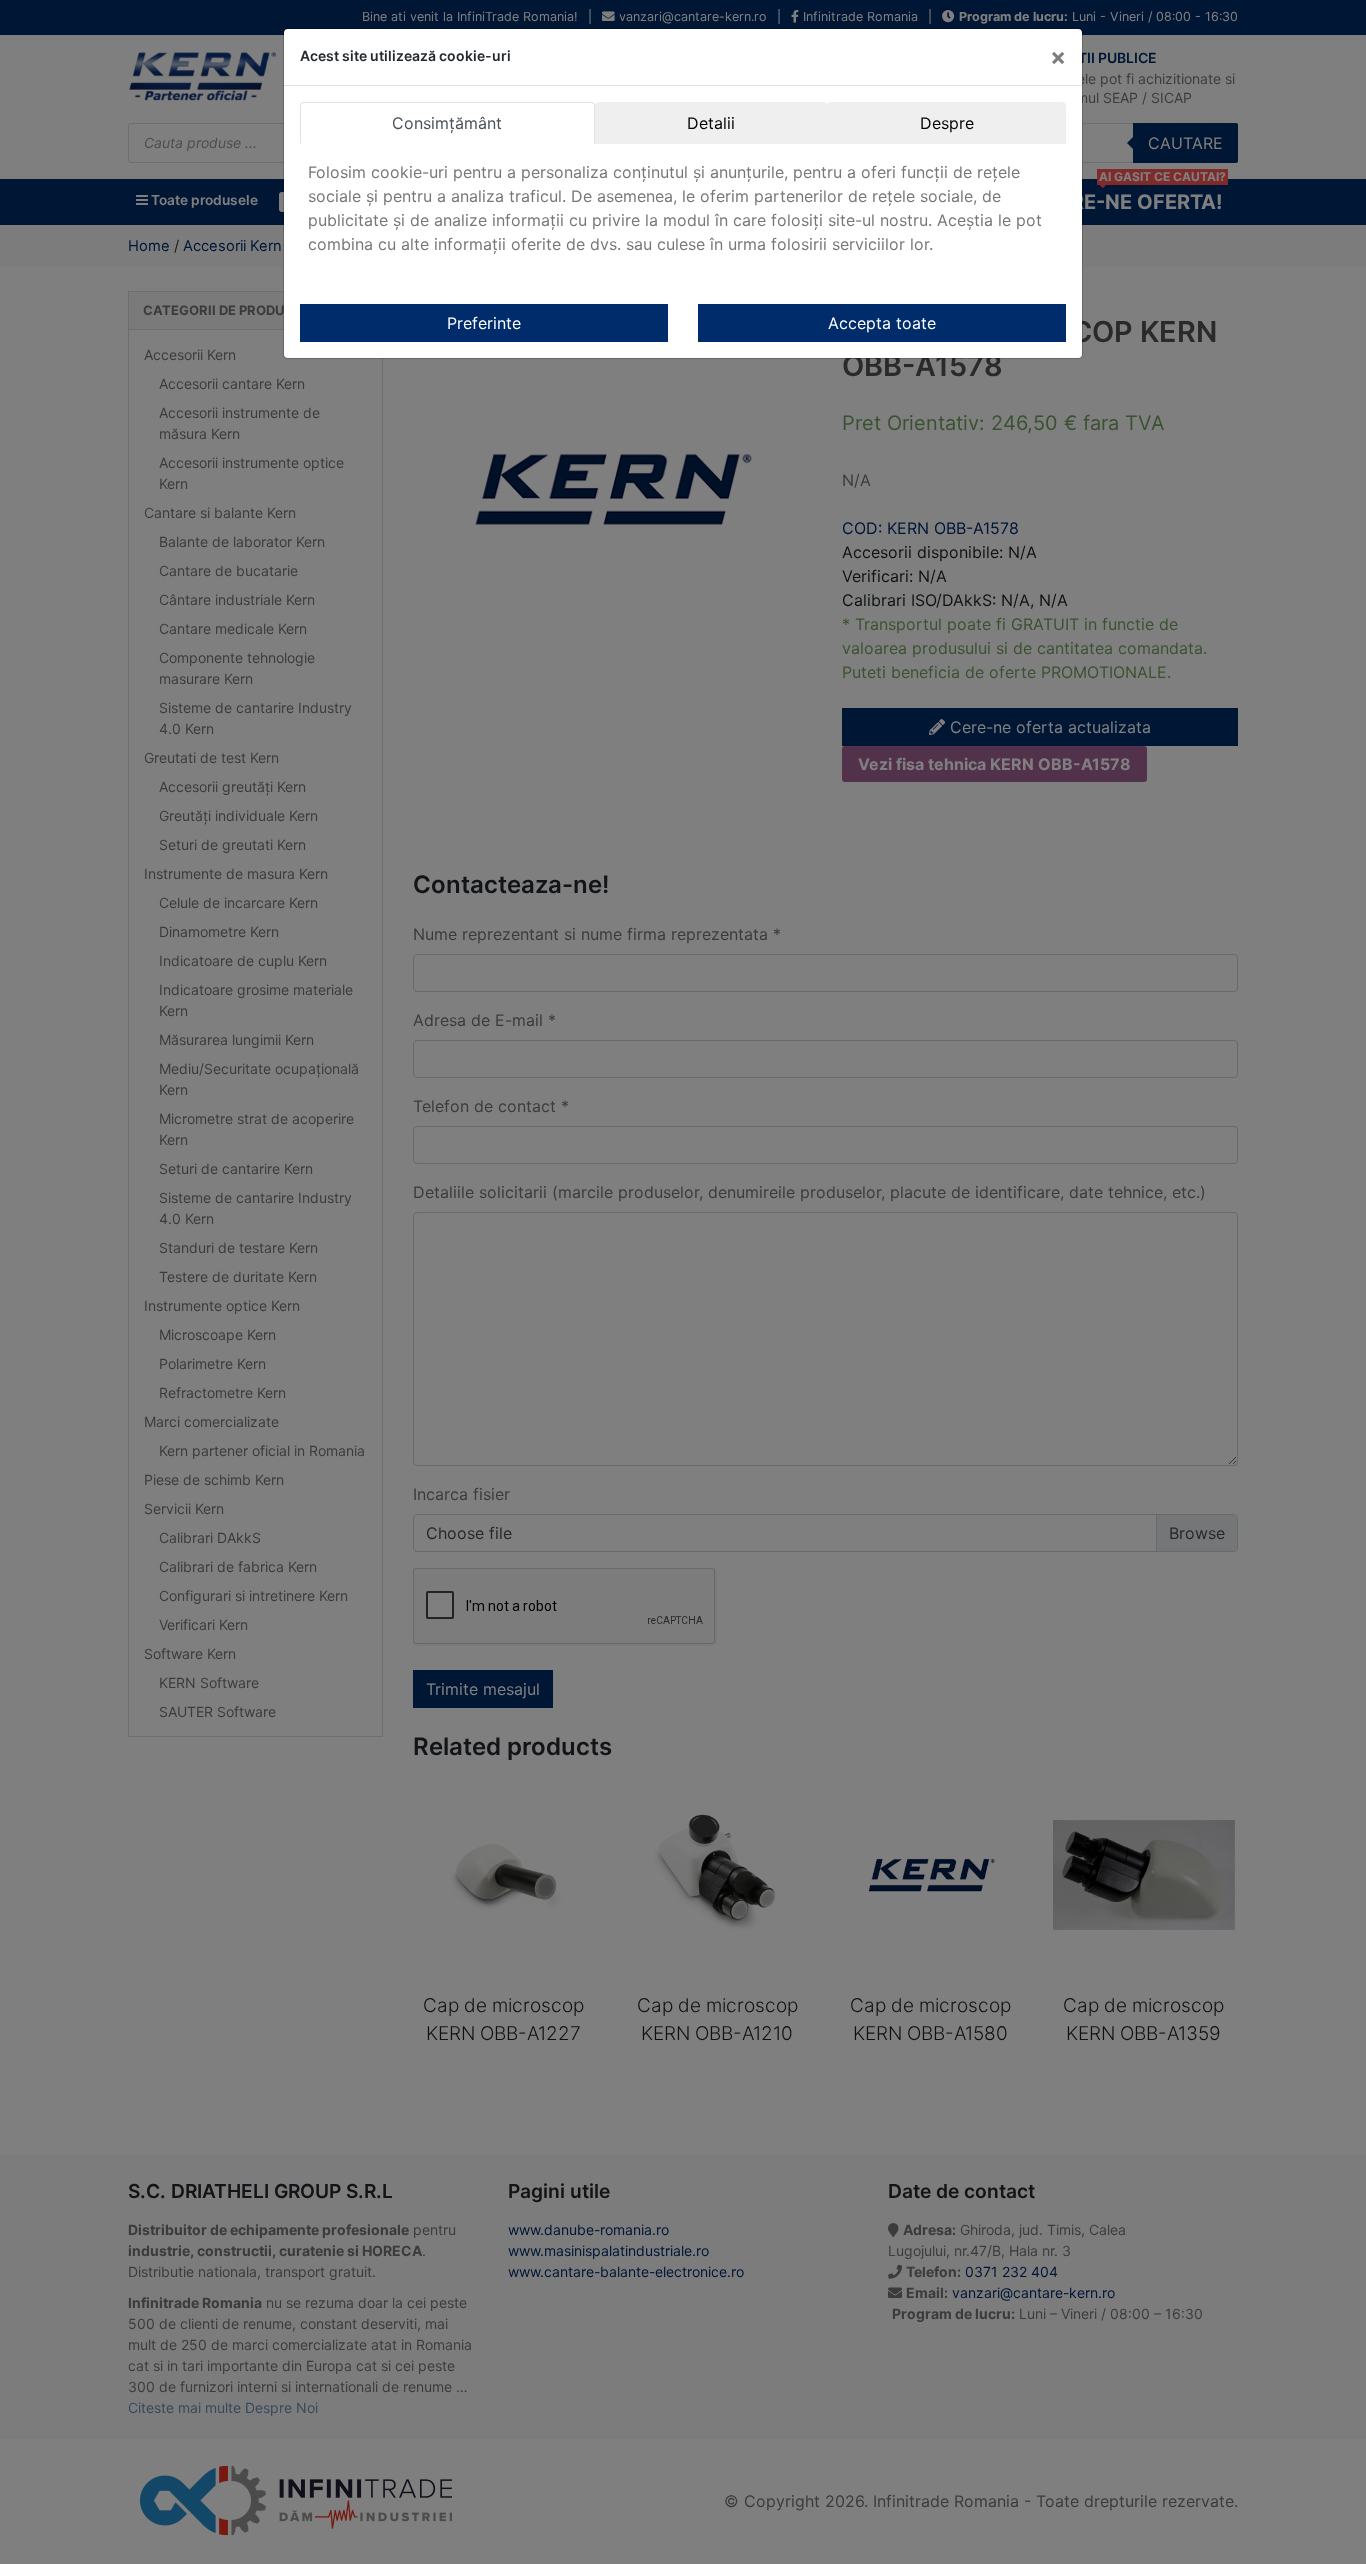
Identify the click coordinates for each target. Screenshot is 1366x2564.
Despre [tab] (947, 123)
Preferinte (484, 323)
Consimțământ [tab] (447, 123)
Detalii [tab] (711, 123)
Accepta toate (882, 323)
